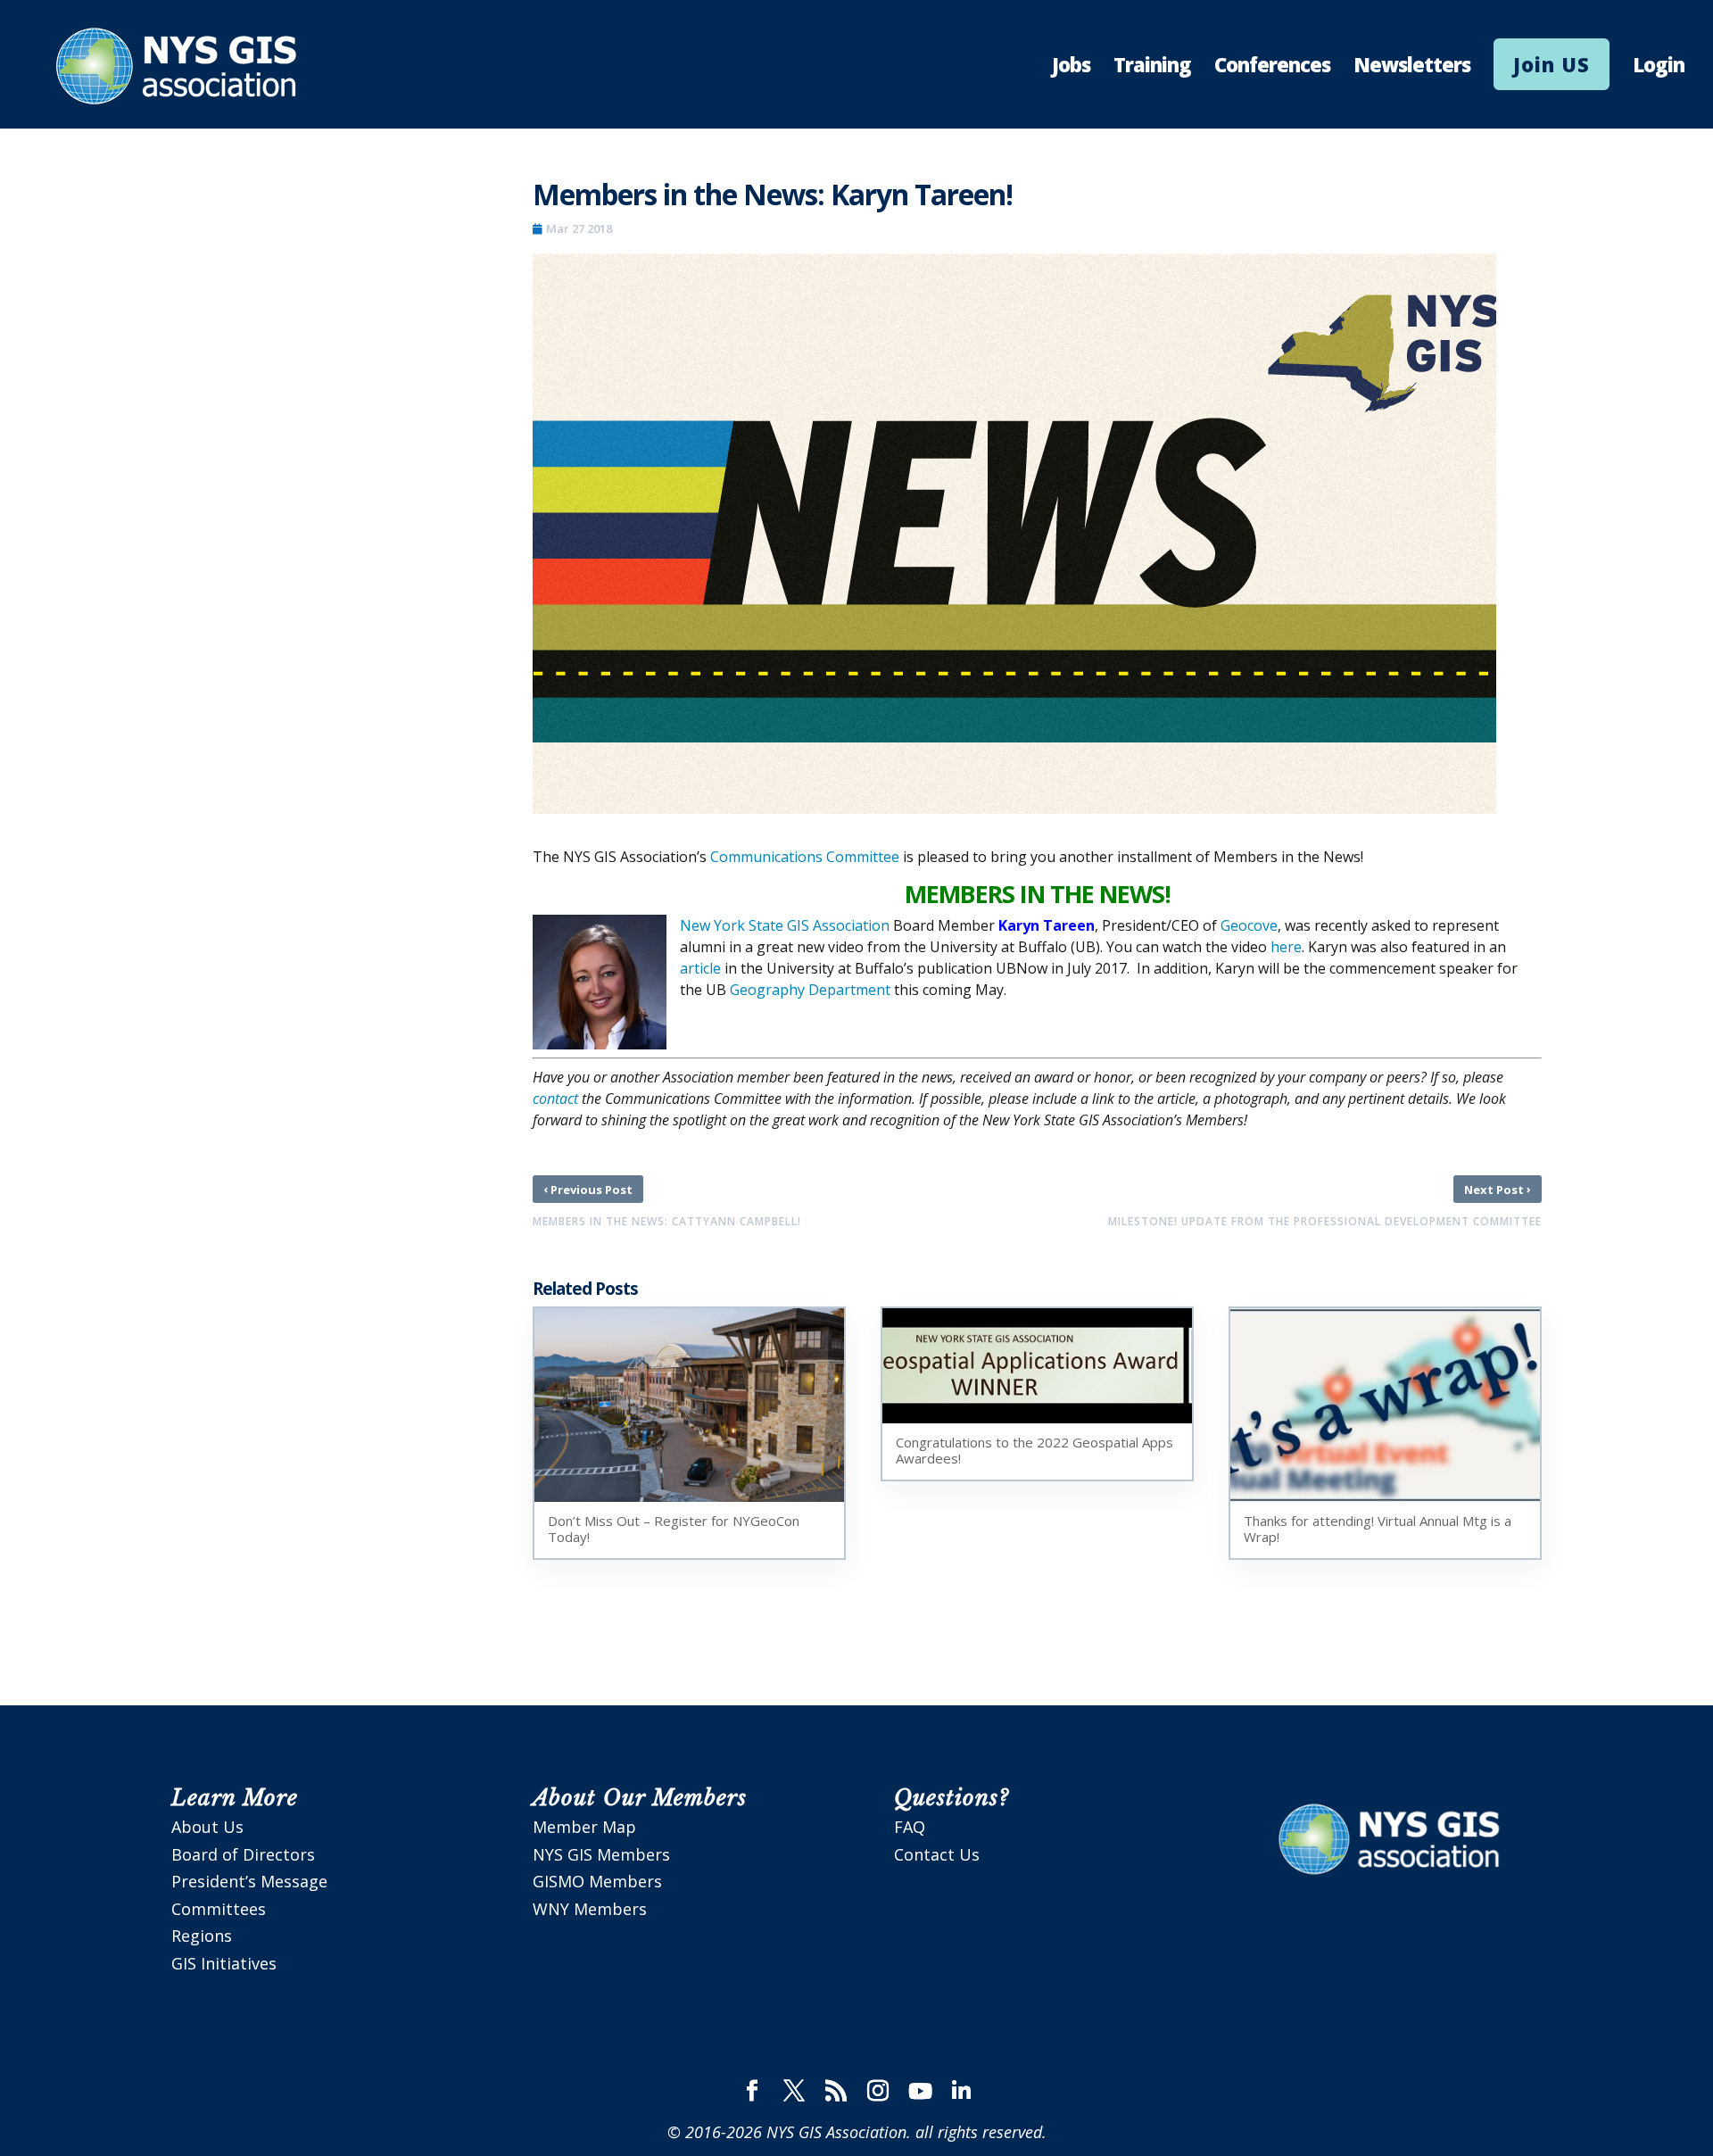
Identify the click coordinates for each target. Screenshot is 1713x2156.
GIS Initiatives (224, 1963)
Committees (219, 1909)
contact (555, 1099)
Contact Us (937, 1854)
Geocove (1249, 925)
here (1286, 947)
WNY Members (590, 1909)
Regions (202, 1936)
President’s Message (249, 1881)
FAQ (910, 1827)
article (700, 968)
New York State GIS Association (785, 925)
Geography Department (810, 990)
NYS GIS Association (836, 2132)
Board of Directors (243, 1854)
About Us (207, 1827)
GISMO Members (597, 1881)
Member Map (584, 1827)
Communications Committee (805, 857)
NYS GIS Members (601, 1854)
